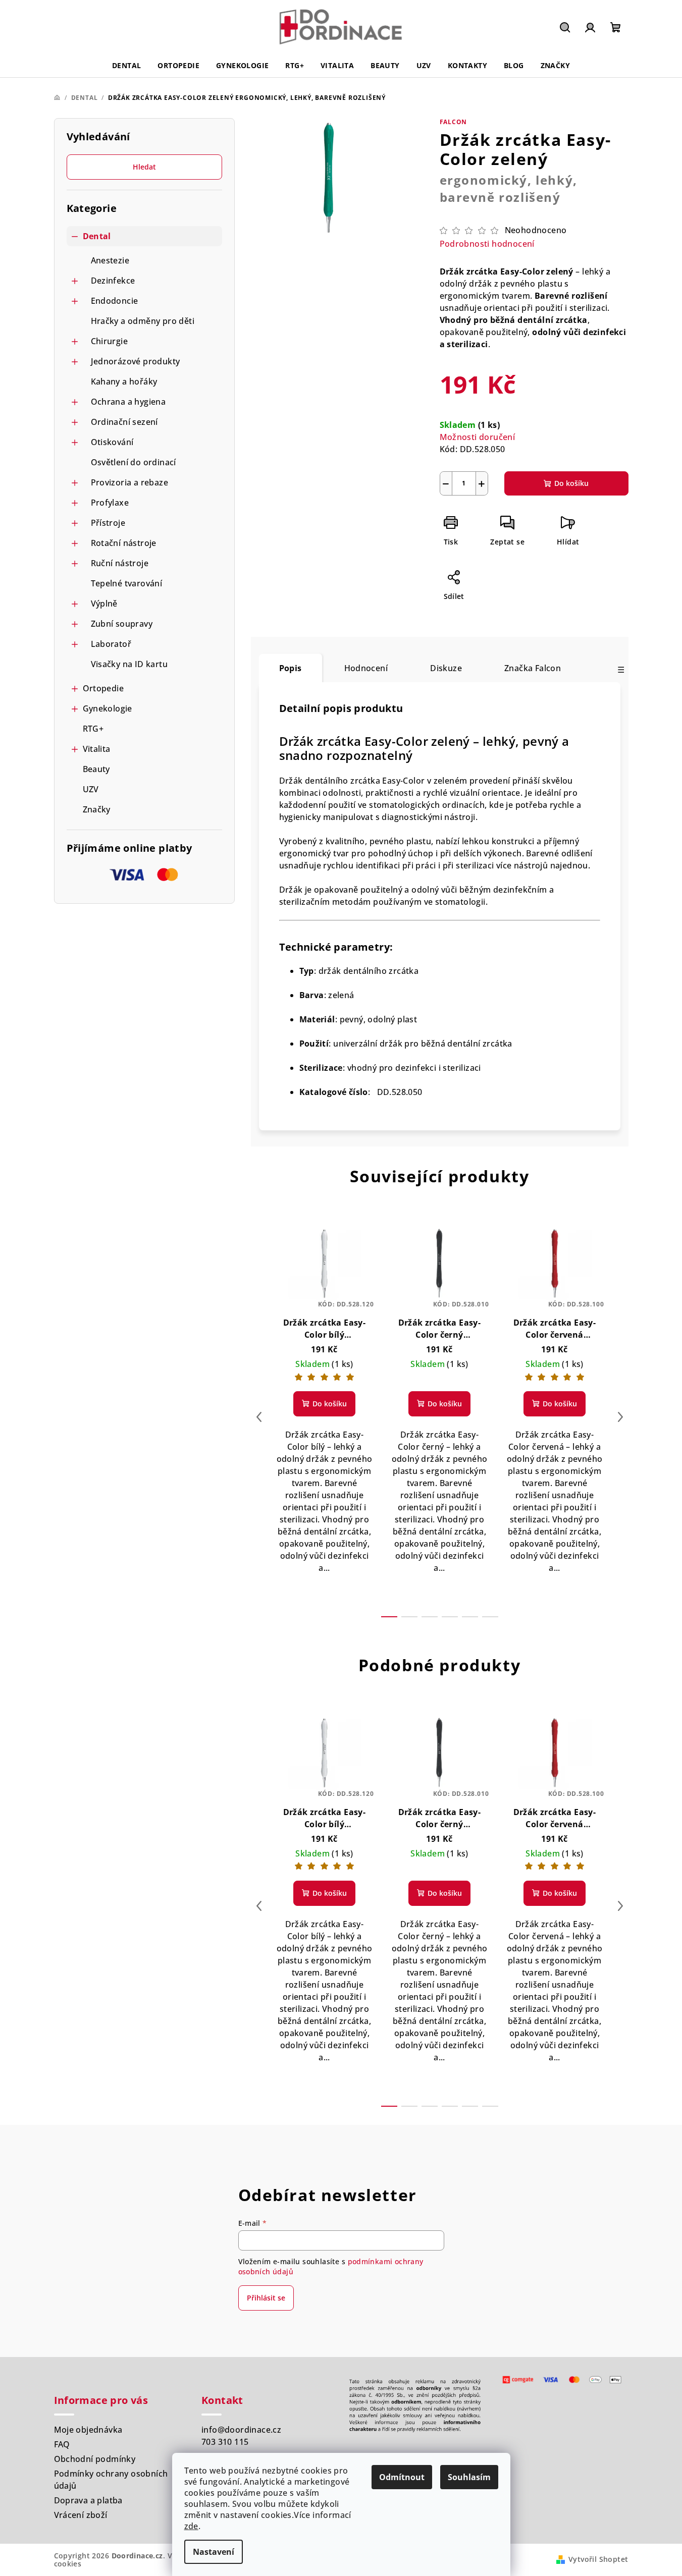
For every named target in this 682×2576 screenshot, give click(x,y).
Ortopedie (103, 688)
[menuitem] (126, 66)
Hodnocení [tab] (366, 668)
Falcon (454, 122)
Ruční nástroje (120, 563)
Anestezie (110, 260)
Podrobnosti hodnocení (487, 244)
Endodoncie (115, 301)
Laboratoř (111, 644)
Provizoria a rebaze (130, 482)
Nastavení (214, 2552)
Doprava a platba (88, 2500)
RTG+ (93, 729)
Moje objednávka (88, 2430)
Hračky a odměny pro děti (143, 321)
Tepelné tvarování (127, 583)
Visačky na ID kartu (129, 664)
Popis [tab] (291, 668)
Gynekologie (108, 708)
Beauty (96, 769)
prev (259, 1417)
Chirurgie (110, 341)
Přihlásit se (266, 2298)
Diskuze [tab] (446, 668)
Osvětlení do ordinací (134, 462)
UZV (91, 789)
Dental (97, 236)
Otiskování (112, 442)
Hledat (144, 167)
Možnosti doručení (478, 437)
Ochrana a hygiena (128, 402)
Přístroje (108, 523)
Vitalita (97, 749)
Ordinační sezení (124, 422)
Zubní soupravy (122, 624)
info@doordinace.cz (241, 2430)
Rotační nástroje (124, 543)
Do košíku (571, 483)
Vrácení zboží (81, 2515)
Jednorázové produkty (136, 361)
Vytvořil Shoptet (598, 2559)
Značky (97, 809)
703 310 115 (225, 2442)
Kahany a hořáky (124, 381)
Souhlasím (469, 2477)
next (620, 1417)
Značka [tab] (533, 668)
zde (191, 2526)
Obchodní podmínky (95, 2459)
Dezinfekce (113, 281)
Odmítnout (402, 2477)
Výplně (104, 604)
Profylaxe (110, 503)
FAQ (62, 2444)
